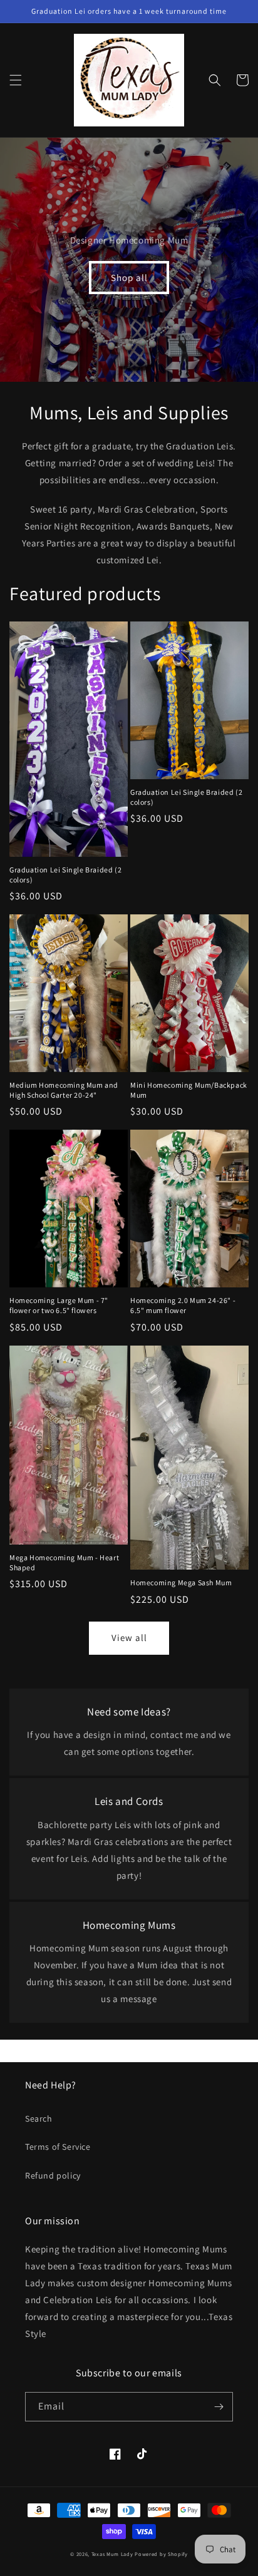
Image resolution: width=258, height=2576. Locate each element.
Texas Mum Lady (112, 2554)
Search (39, 2119)
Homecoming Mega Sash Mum (181, 1582)
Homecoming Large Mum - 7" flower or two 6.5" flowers (59, 1305)
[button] (16, 80)
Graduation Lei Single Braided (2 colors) (65, 875)
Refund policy (53, 2175)
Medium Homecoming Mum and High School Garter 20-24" (64, 1090)
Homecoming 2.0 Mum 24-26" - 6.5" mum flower (183, 1305)
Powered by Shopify (161, 2554)
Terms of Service (58, 2147)
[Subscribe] (219, 2407)
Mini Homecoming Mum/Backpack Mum (189, 1090)
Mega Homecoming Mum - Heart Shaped (64, 1562)
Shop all (129, 278)
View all (129, 1638)
